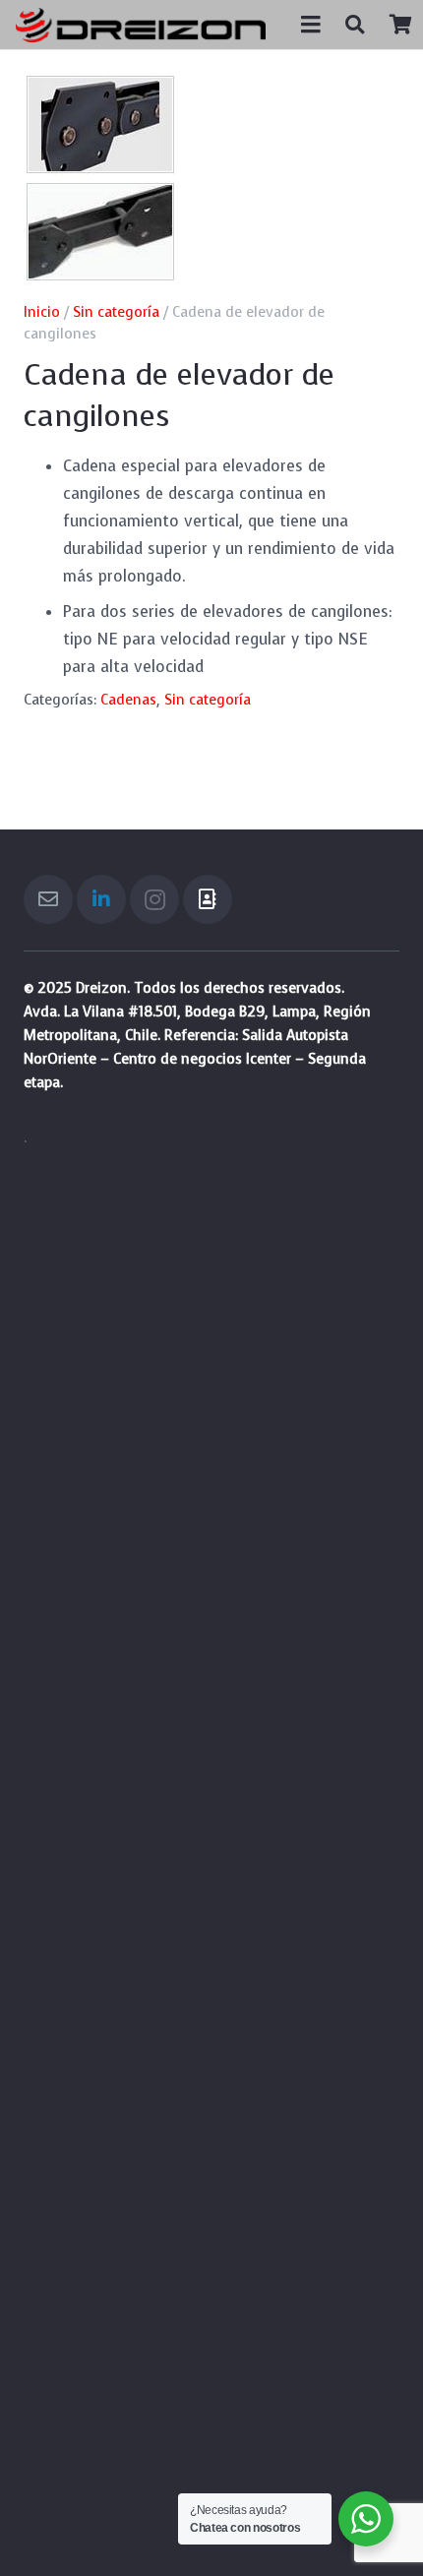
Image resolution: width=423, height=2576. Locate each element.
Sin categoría (116, 312)
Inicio (42, 312)
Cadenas (128, 700)
